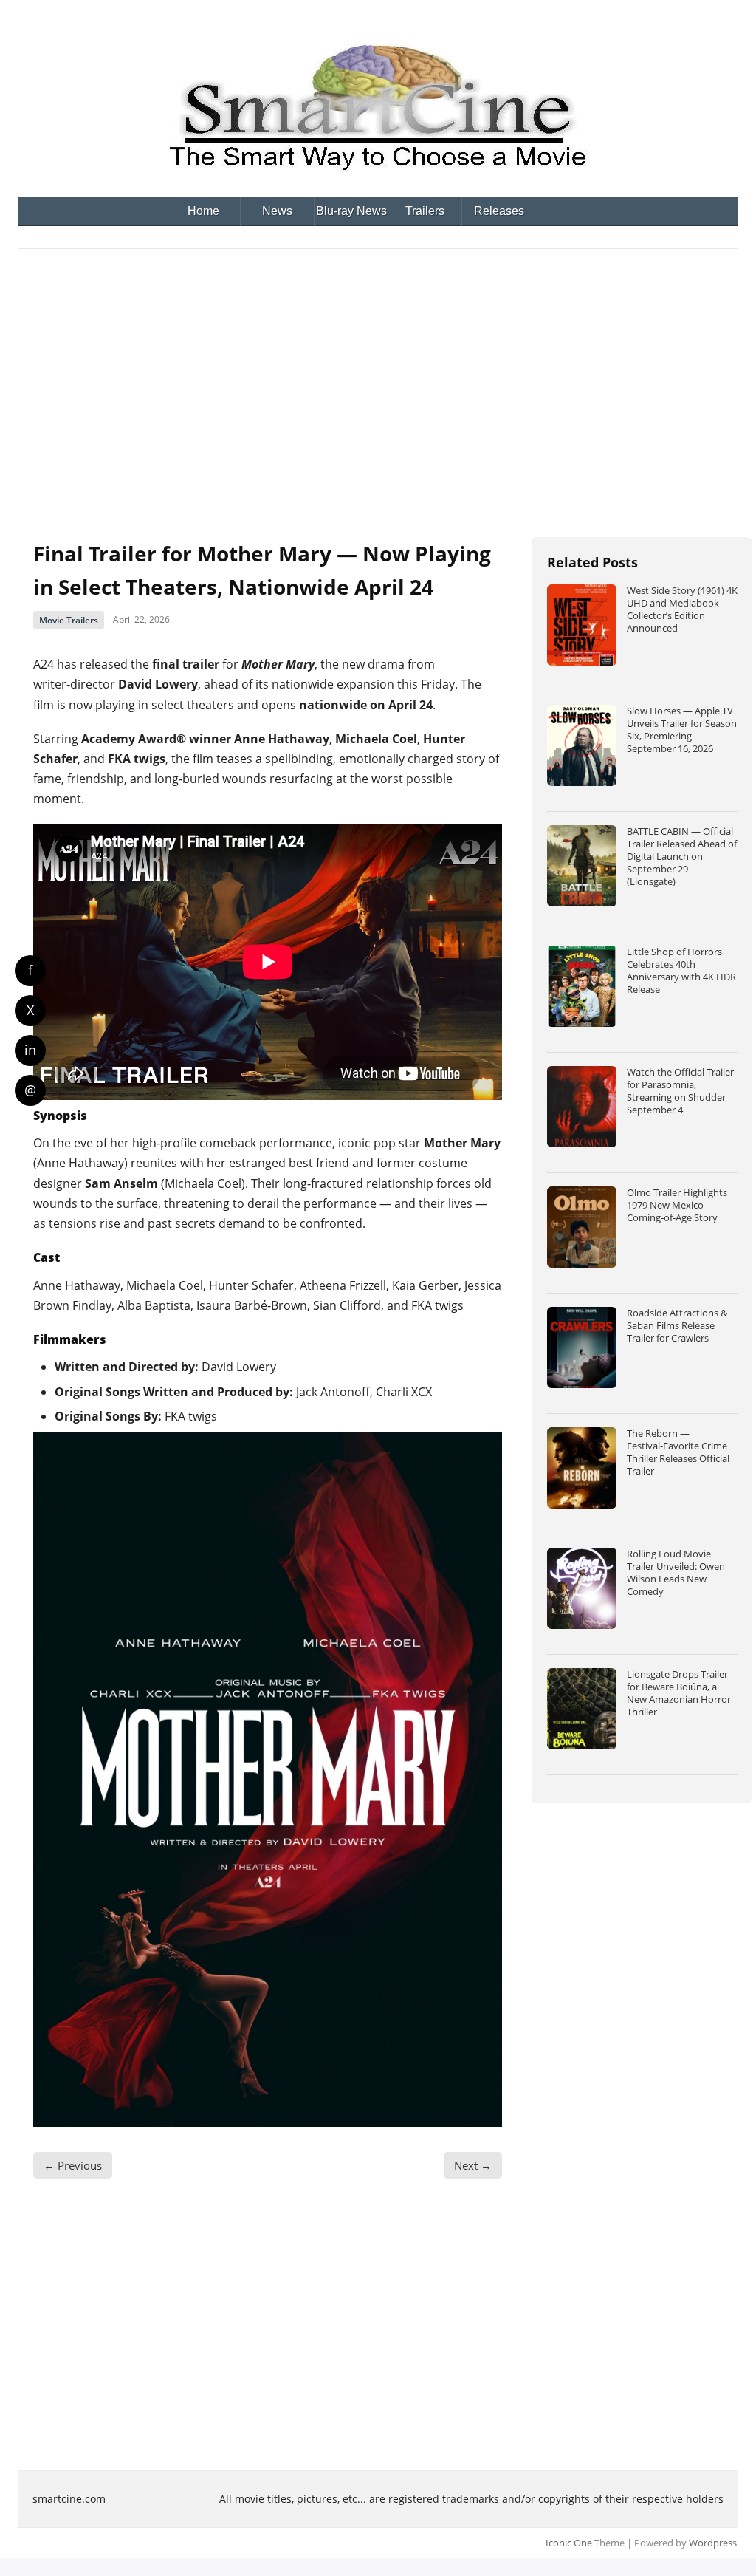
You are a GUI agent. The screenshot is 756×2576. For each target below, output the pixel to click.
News (277, 211)
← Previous (73, 2165)
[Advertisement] (378, 375)
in (30, 1050)
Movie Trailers (69, 620)
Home (203, 211)
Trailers (425, 211)
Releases (499, 211)
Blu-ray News (351, 211)
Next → (473, 2165)
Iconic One (569, 2543)
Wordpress (713, 2543)
